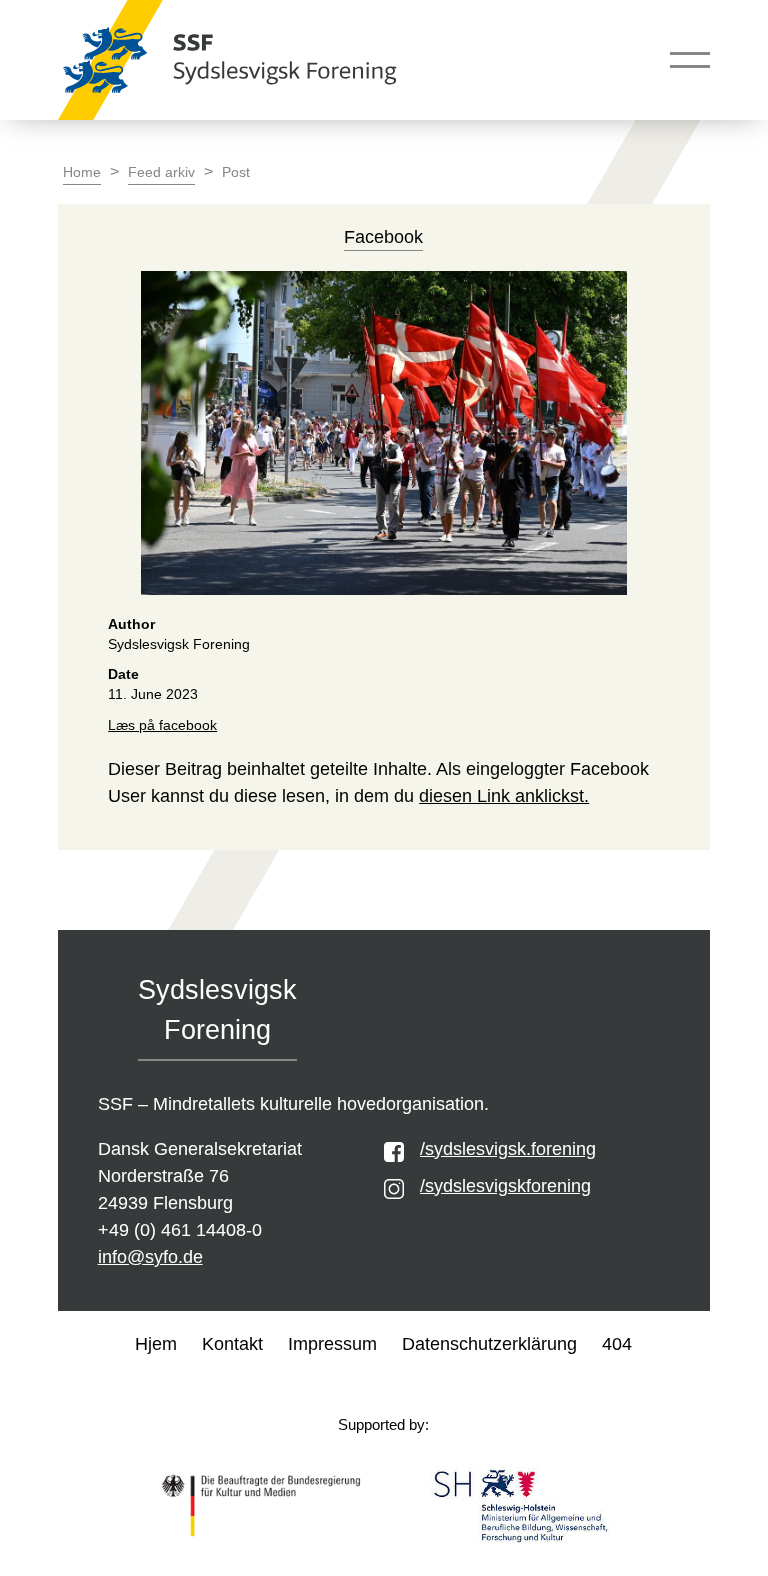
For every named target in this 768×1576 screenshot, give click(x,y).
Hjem (156, 1344)
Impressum (332, 1344)
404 (617, 1344)
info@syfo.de (150, 1257)
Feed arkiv (161, 172)
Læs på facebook (162, 725)
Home (82, 172)
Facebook (383, 237)
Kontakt (232, 1344)
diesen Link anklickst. (504, 796)
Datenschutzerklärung (489, 1344)
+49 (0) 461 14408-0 (180, 1230)
